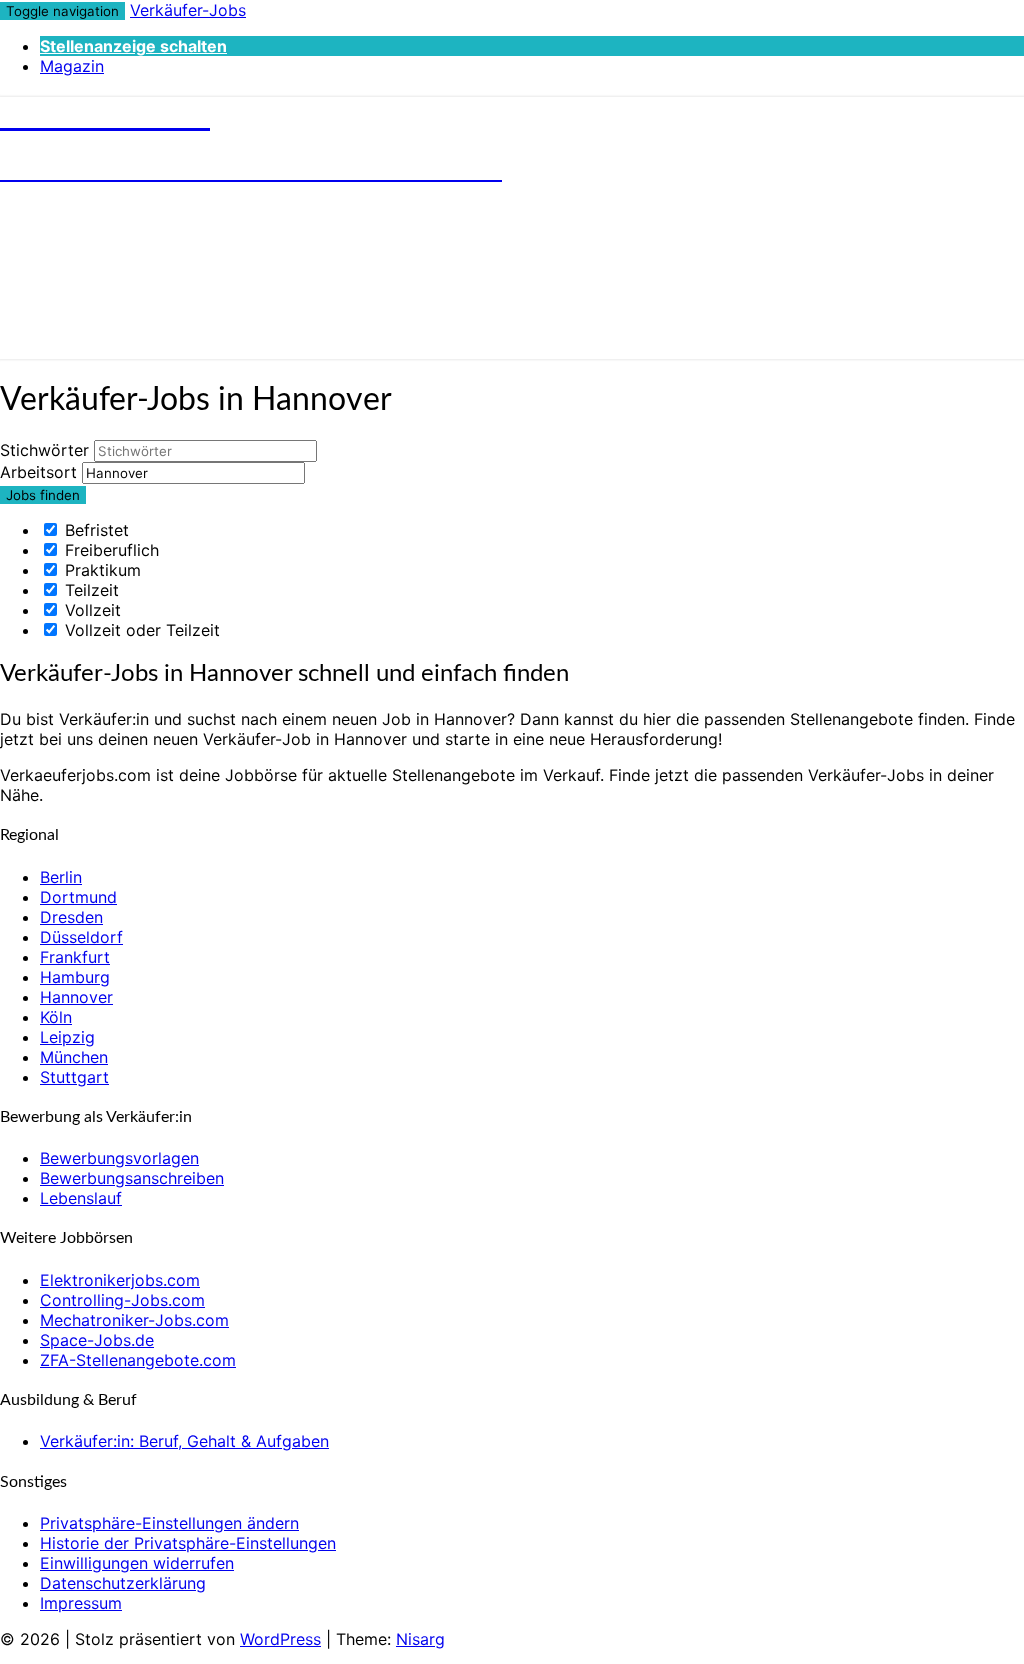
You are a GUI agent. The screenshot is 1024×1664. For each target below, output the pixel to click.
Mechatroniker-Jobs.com (134, 1320)
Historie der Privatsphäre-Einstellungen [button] (188, 1543)
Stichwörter (44, 450)
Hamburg (75, 977)
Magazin (72, 66)
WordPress (280, 1639)
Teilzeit (89, 590)
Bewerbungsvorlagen (119, 1158)
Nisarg (420, 1639)
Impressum (81, 1603)
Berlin (61, 877)
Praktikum (100, 570)
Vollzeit (90, 610)
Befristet (94, 530)
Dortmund (78, 897)
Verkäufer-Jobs (188, 10)
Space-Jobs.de (97, 1340)
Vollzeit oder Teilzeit (140, 630)
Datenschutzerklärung (123, 1583)
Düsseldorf (81, 937)
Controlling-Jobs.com (122, 1300)
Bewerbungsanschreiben (132, 1178)
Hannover (76, 997)
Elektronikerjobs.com (120, 1280)
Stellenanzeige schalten (133, 46)
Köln (56, 1017)
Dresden (71, 917)
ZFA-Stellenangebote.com (138, 1360)
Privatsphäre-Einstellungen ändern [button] (169, 1523)
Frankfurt (75, 957)
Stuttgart (74, 1077)
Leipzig (67, 1037)
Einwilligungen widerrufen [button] (137, 1563)
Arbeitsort (38, 472)
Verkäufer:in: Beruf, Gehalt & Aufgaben (184, 1441)
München (74, 1057)
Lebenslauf (81, 1198)
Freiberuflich (109, 550)
